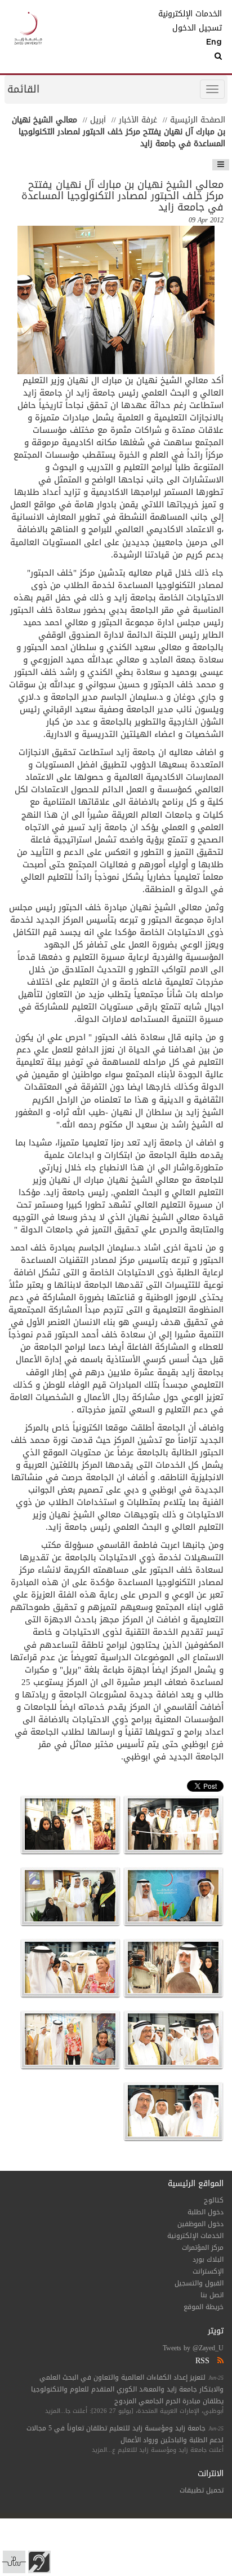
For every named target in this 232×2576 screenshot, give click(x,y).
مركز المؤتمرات (203, 2248)
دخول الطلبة (206, 2212)
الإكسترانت (208, 2271)
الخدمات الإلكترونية (195, 14)
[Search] (195, 56)
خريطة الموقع (204, 2307)
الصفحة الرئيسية (198, 120)
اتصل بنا (212, 2295)
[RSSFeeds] (219, 2361)
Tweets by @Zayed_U (193, 2348)
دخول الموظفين (200, 2224)
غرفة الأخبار (138, 120)
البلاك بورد (208, 2259)
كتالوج (214, 2200)
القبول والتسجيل (199, 2283)
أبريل (98, 120)
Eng (214, 42)
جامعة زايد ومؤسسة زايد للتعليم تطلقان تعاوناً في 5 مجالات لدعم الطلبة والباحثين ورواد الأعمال (125, 2434)
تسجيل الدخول (197, 28)
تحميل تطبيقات (202, 2490)
